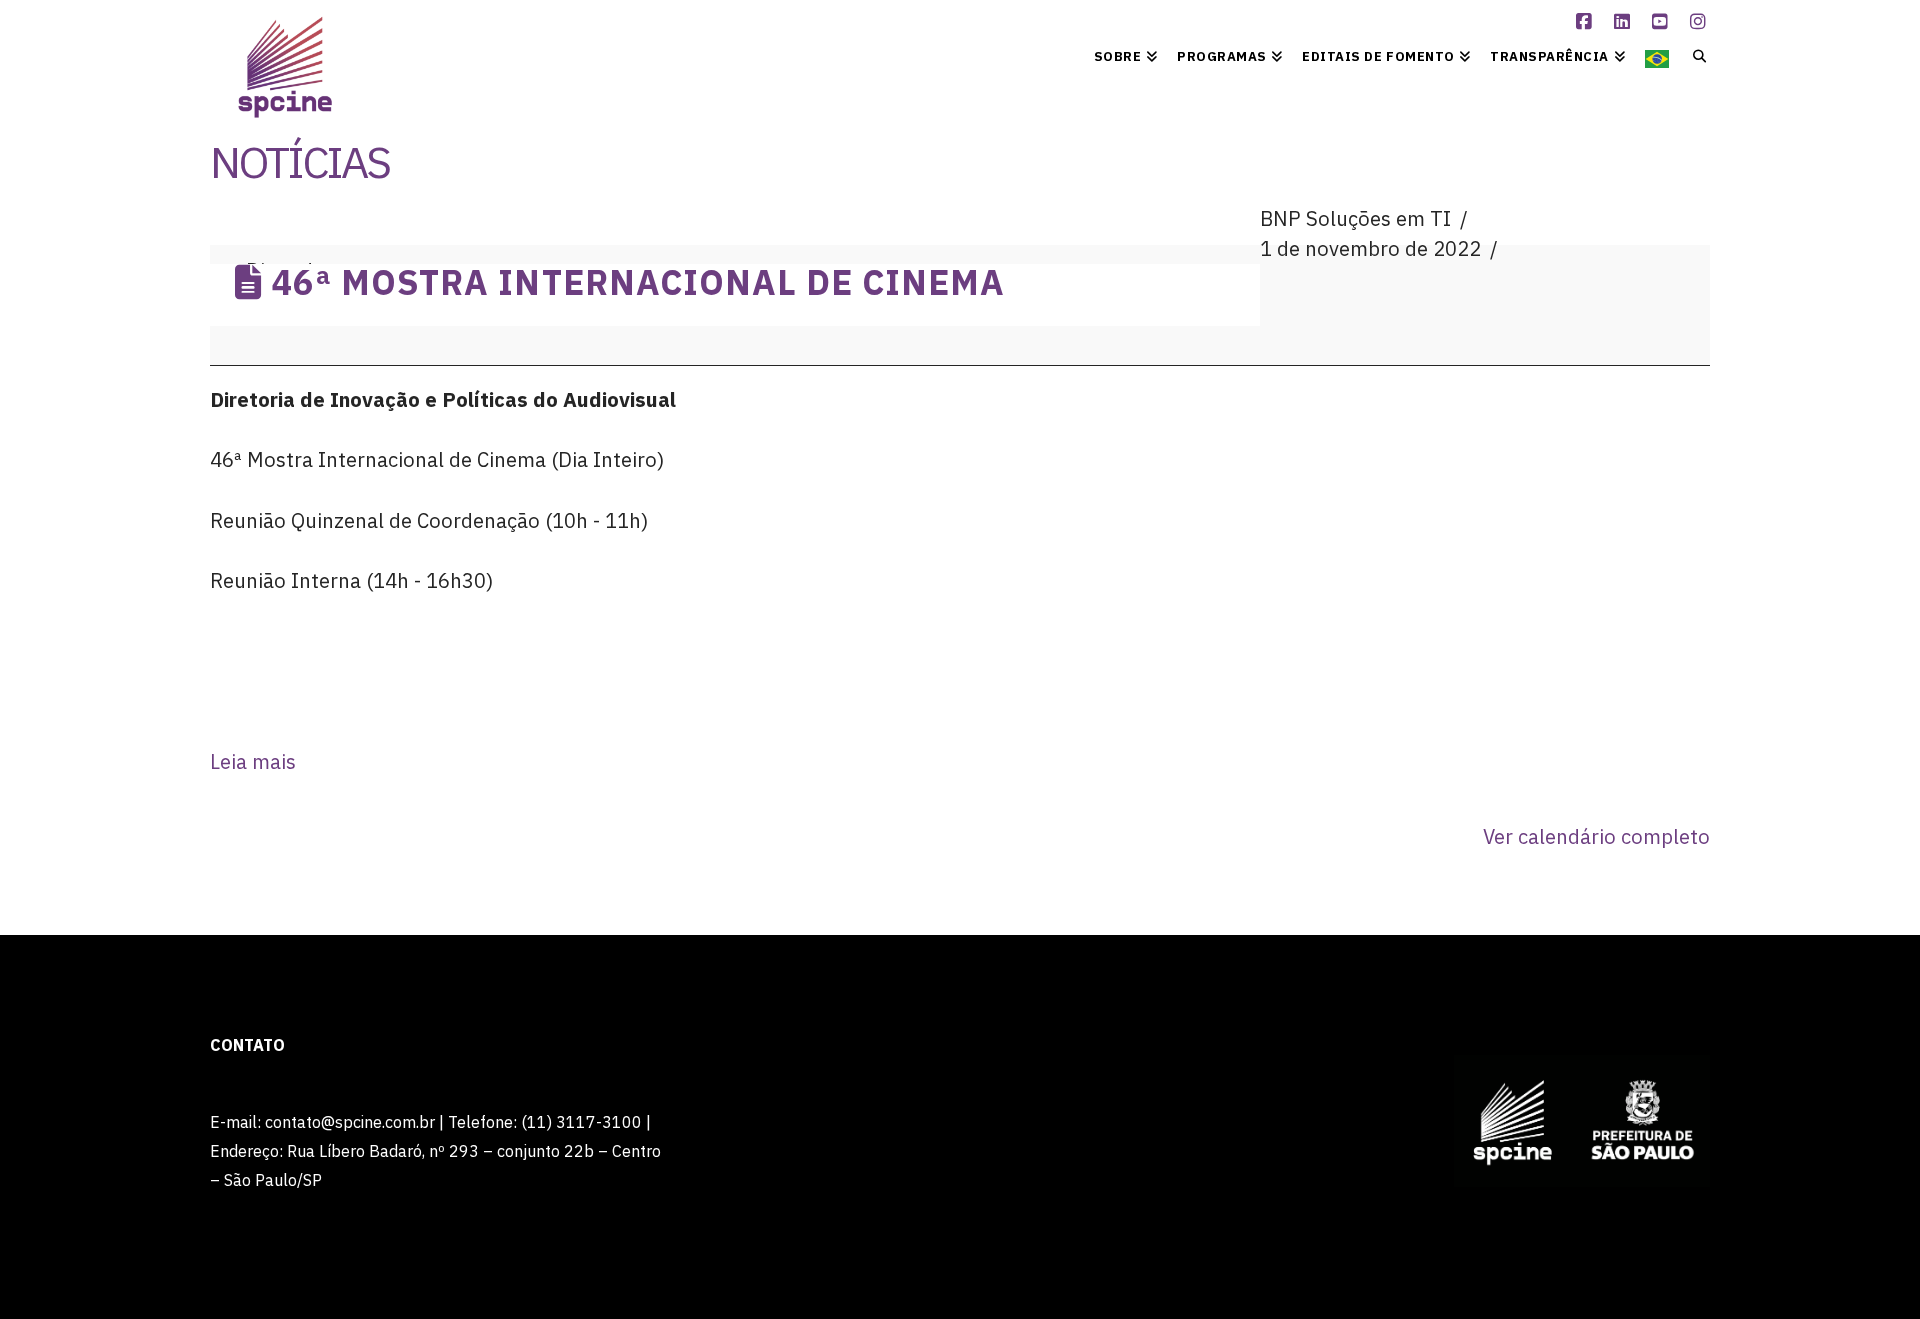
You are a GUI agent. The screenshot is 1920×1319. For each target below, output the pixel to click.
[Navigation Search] (1694, 55)
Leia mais (253, 761)
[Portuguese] (1657, 55)
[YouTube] (1663, 22)
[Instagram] (1701, 22)
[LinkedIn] (1625, 22)
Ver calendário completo (1596, 836)
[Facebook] (1587, 22)
